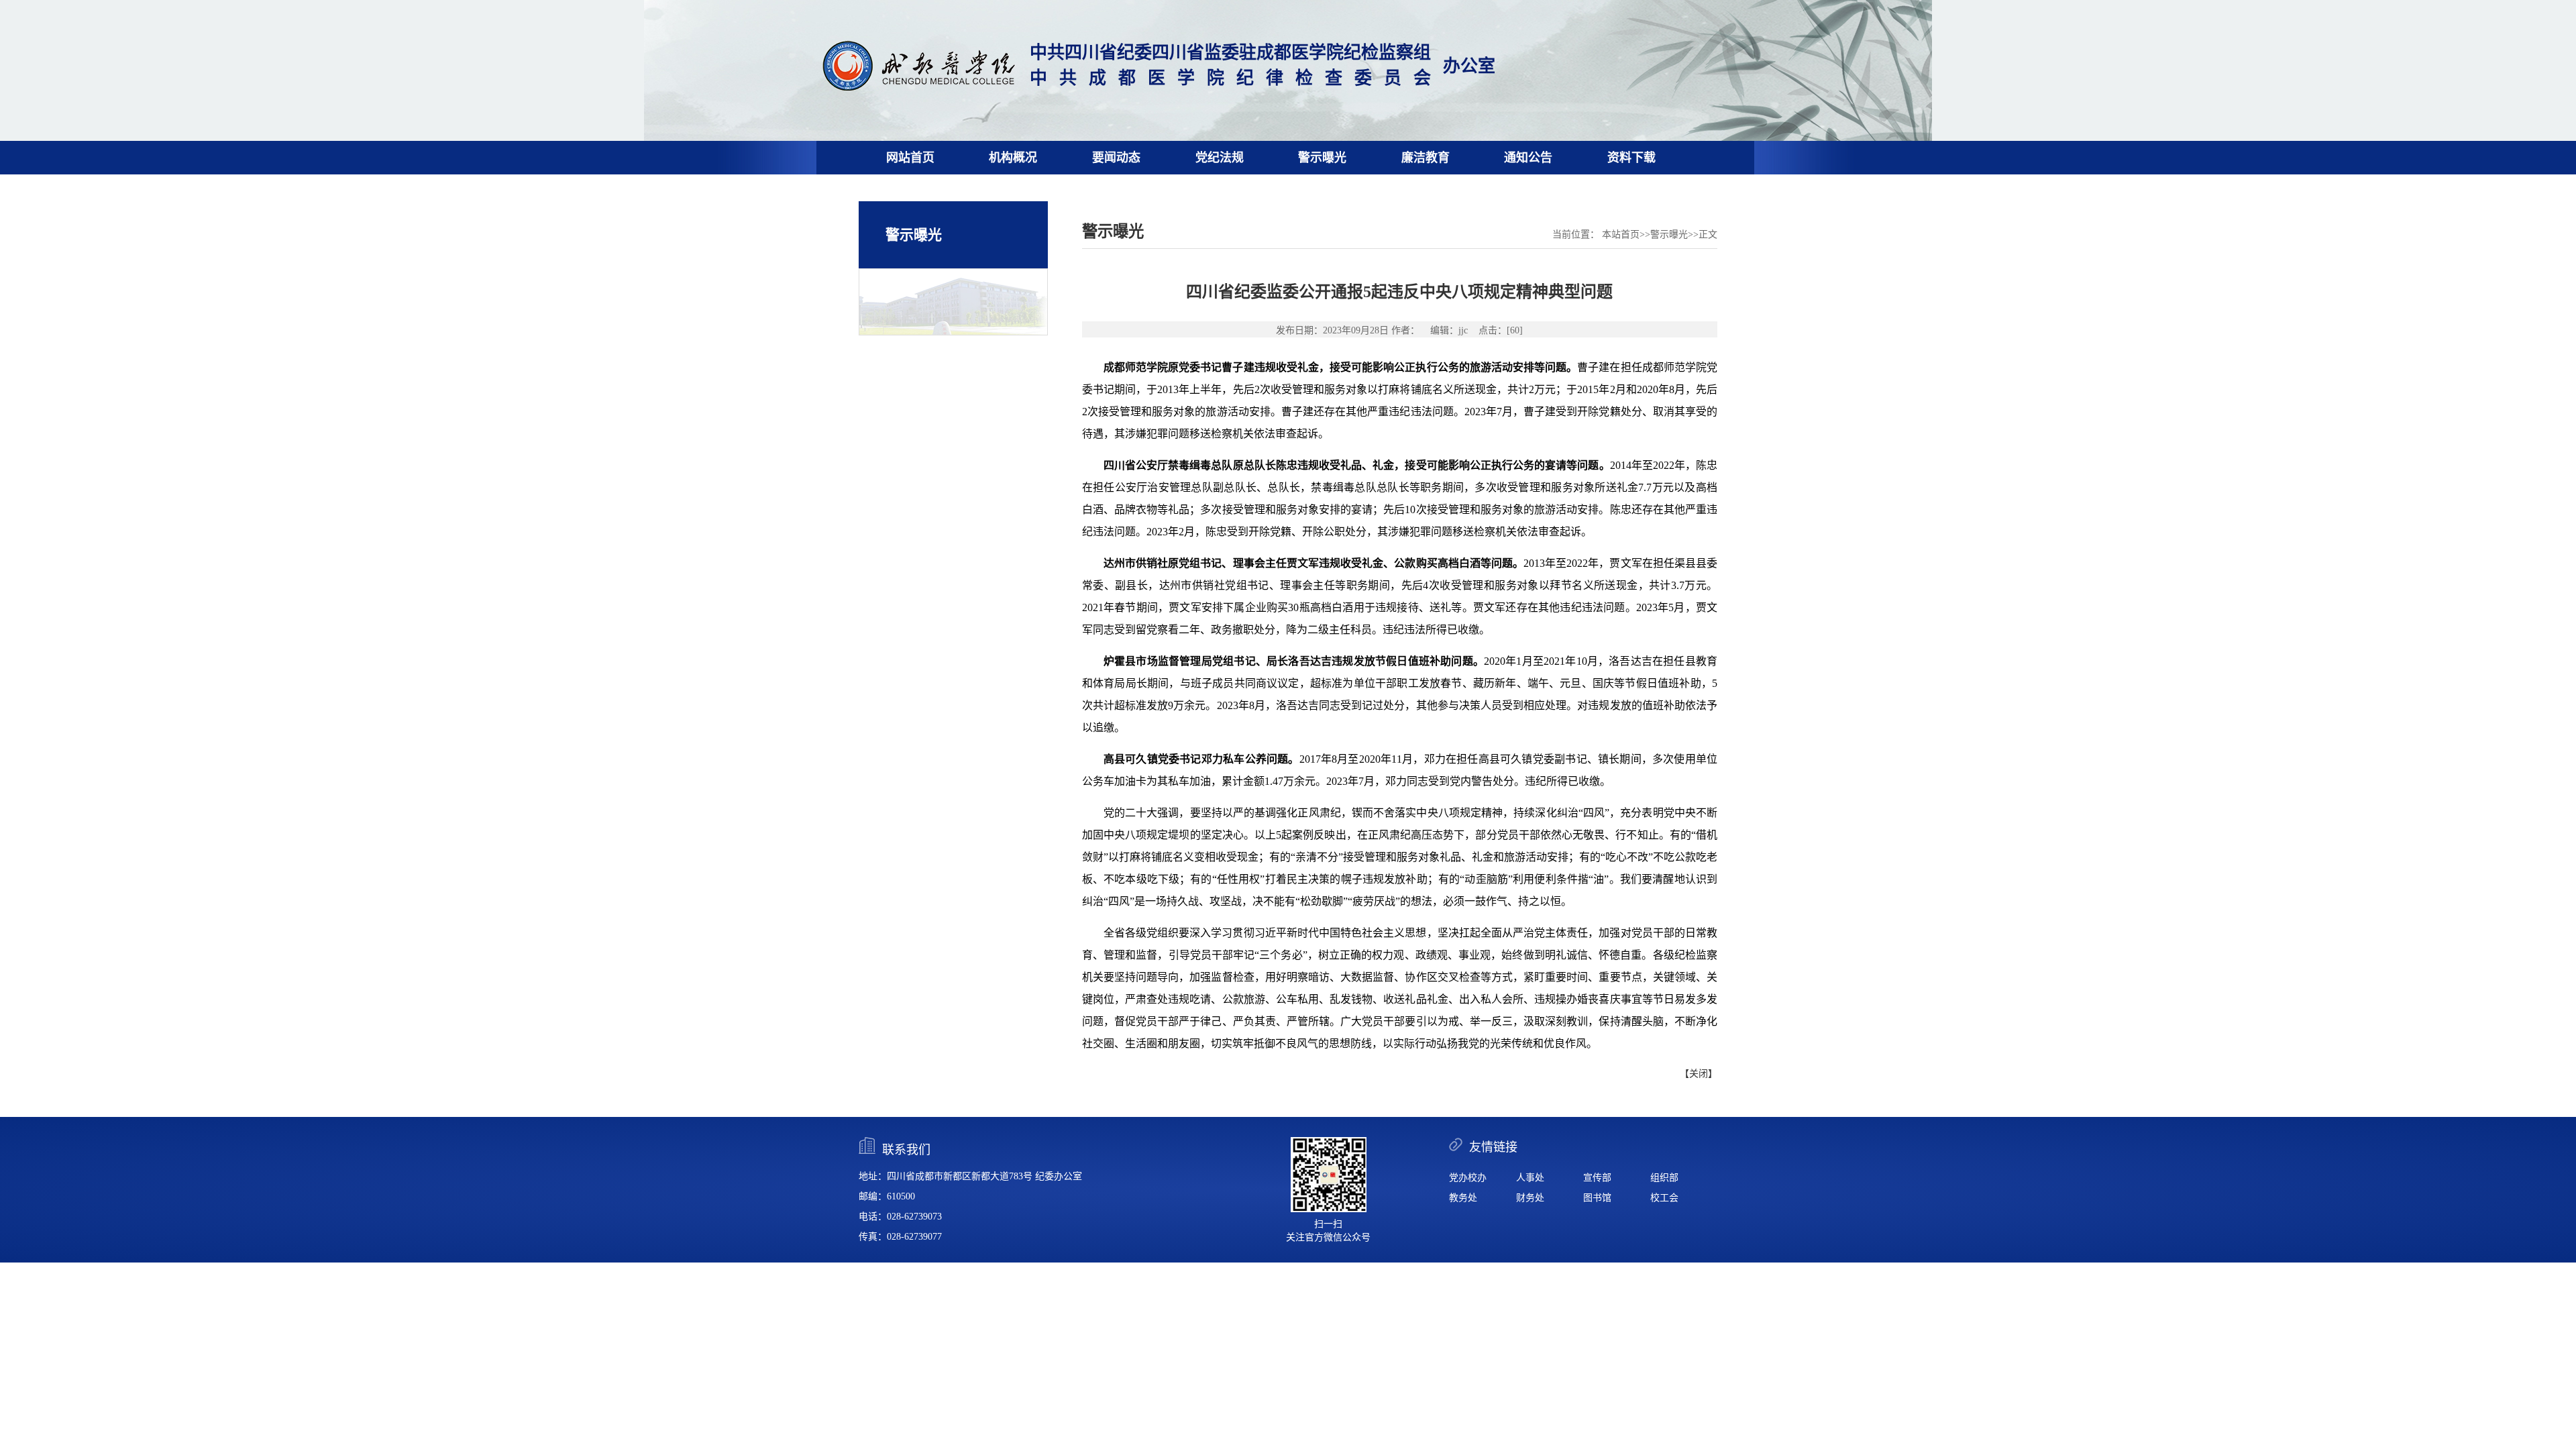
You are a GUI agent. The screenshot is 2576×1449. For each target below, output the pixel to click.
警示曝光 (1322, 158)
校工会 (1664, 1198)
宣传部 (1597, 1178)
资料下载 (1631, 158)
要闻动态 (1116, 158)
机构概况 (1013, 158)
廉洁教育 (1426, 158)
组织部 (1664, 1178)
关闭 (1699, 1074)
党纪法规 (1220, 158)
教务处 (1463, 1198)
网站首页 (910, 158)
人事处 (1530, 1178)
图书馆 (1597, 1198)
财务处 (1530, 1198)
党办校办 (1468, 1178)
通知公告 (1528, 158)
